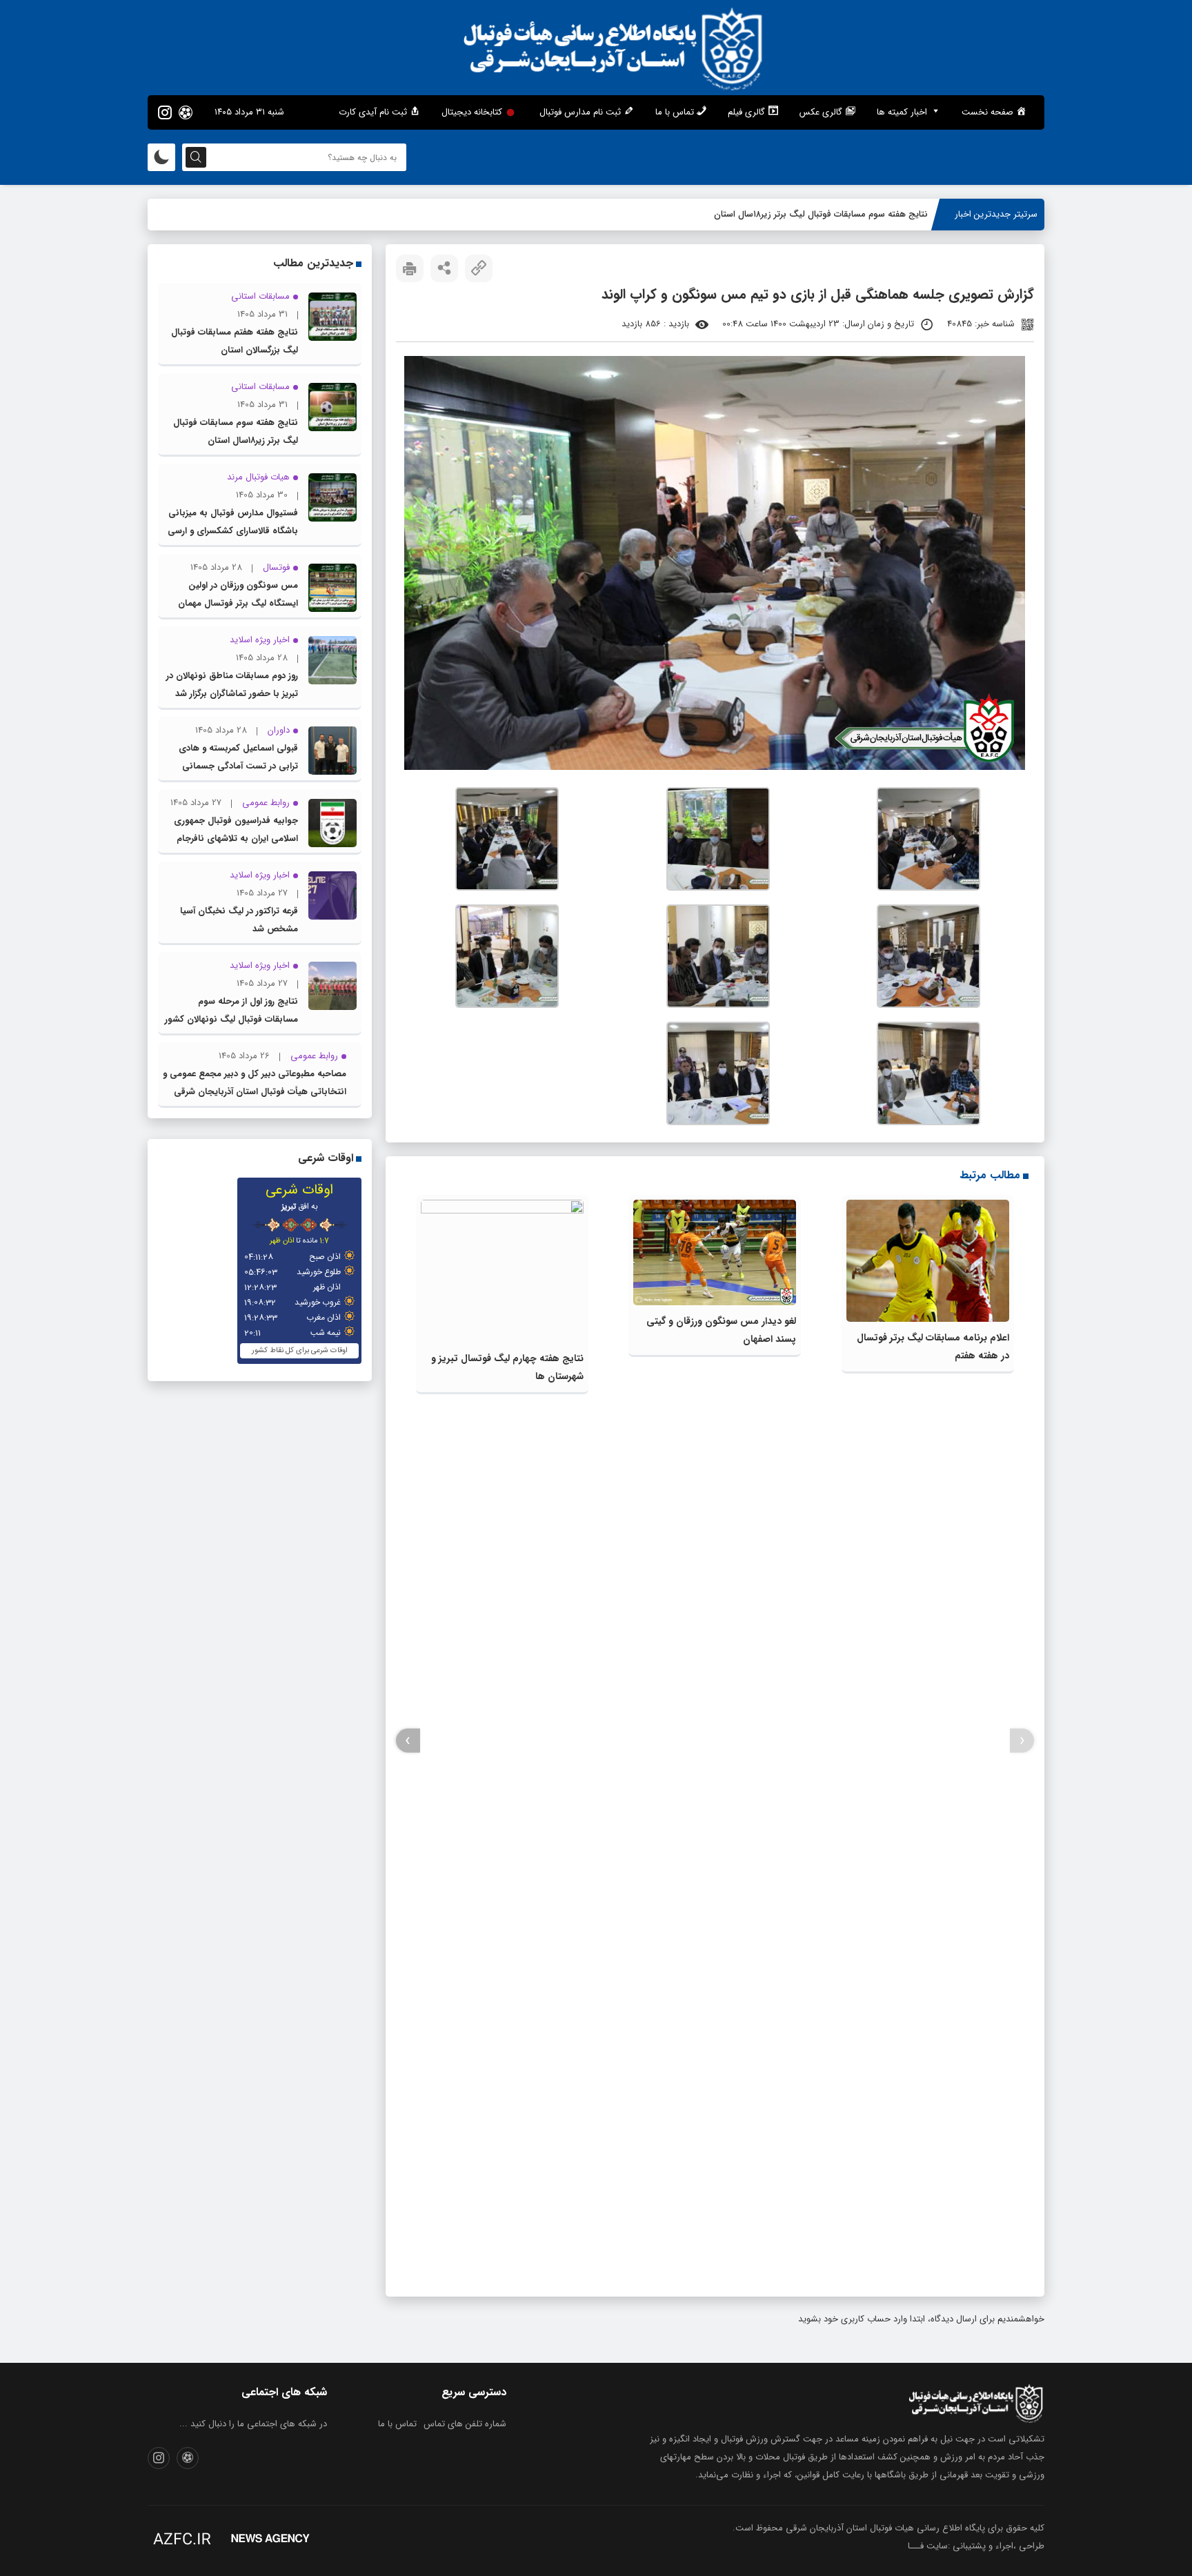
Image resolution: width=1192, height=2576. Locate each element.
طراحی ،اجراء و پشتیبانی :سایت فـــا (976, 2546)
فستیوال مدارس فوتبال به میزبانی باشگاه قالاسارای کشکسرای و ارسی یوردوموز (233, 531)
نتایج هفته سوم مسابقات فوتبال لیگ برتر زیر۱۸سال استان (821, 214)
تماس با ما (397, 2424)
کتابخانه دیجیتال (472, 112)
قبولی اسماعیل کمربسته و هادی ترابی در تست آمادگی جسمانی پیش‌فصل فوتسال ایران (238, 766)
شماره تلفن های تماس (465, 2424)
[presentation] (1022, 1741)
